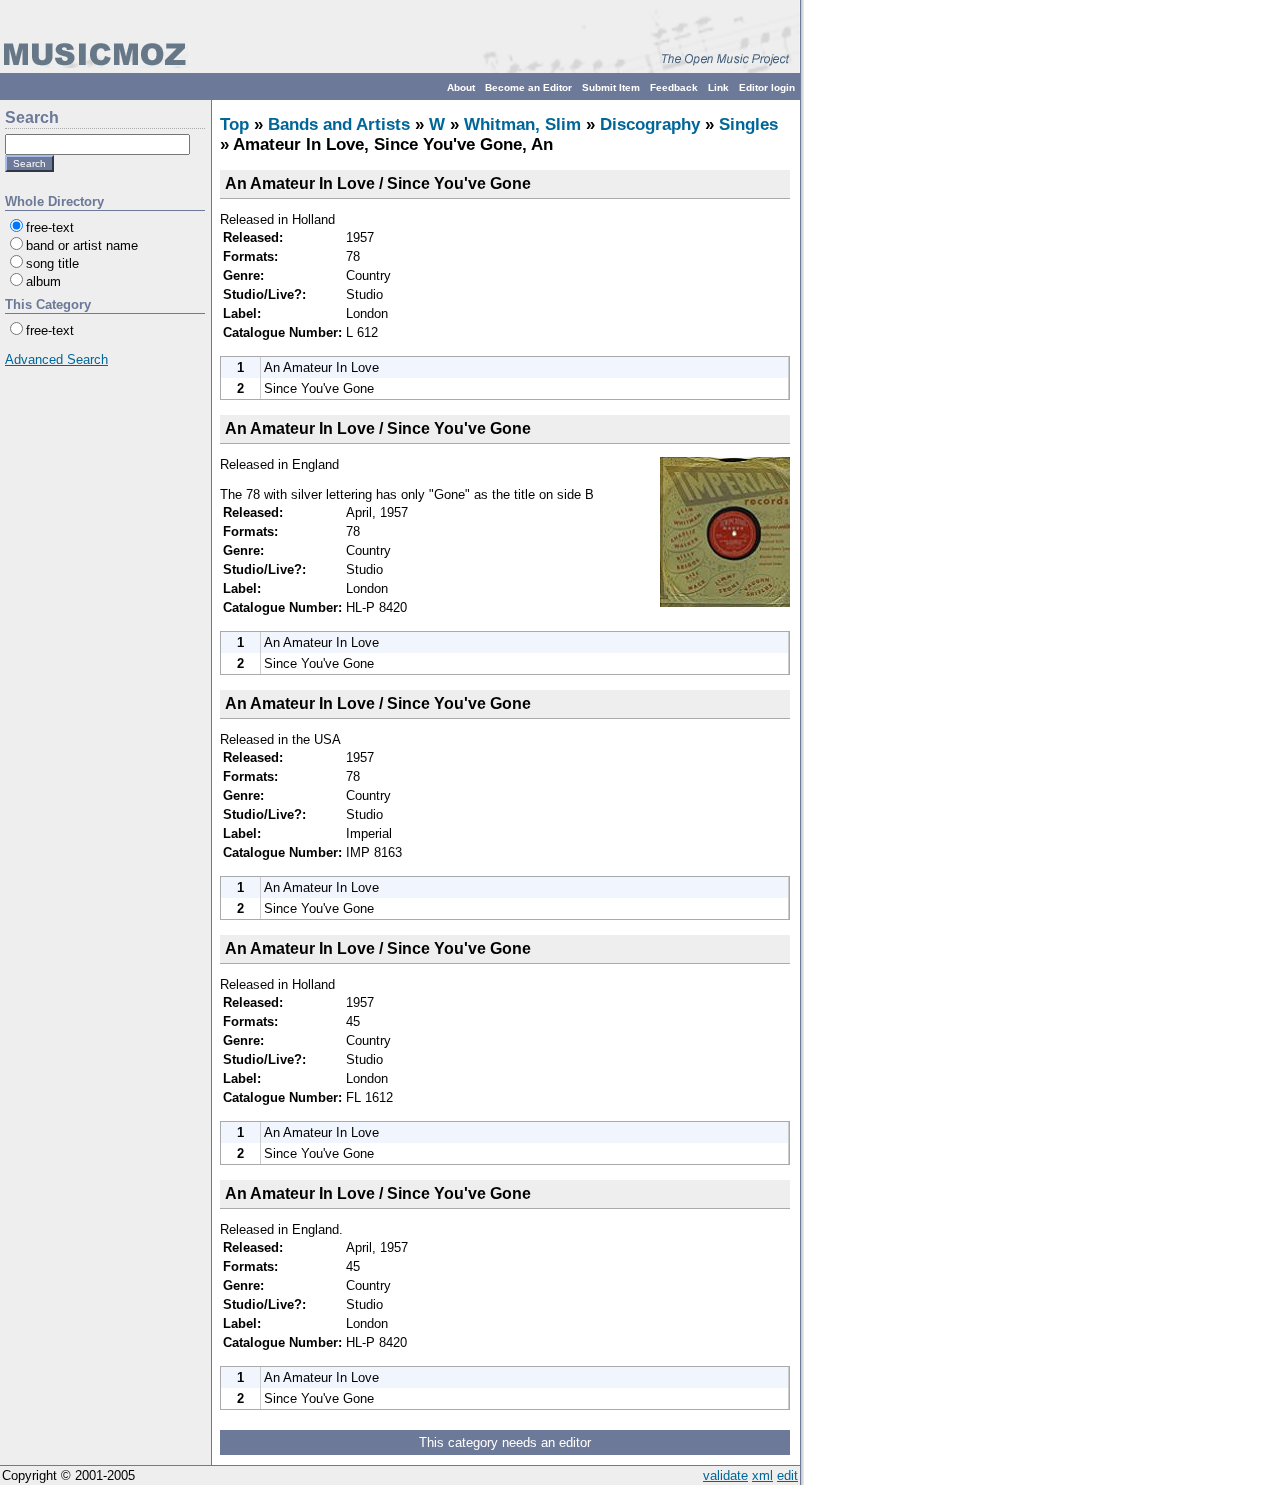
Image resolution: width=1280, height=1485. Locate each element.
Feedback (674, 87)
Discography (650, 124)
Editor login (767, 87)
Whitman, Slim (522, 124)
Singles (748, 124)
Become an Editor (528, 87)
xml (762, 1475)
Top (234, 124)
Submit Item (611, 87)
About (461, 87)
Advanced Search (56, 359)
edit (787, 1475)
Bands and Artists (339, 124)
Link (718, 87)
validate (725, 1475)
